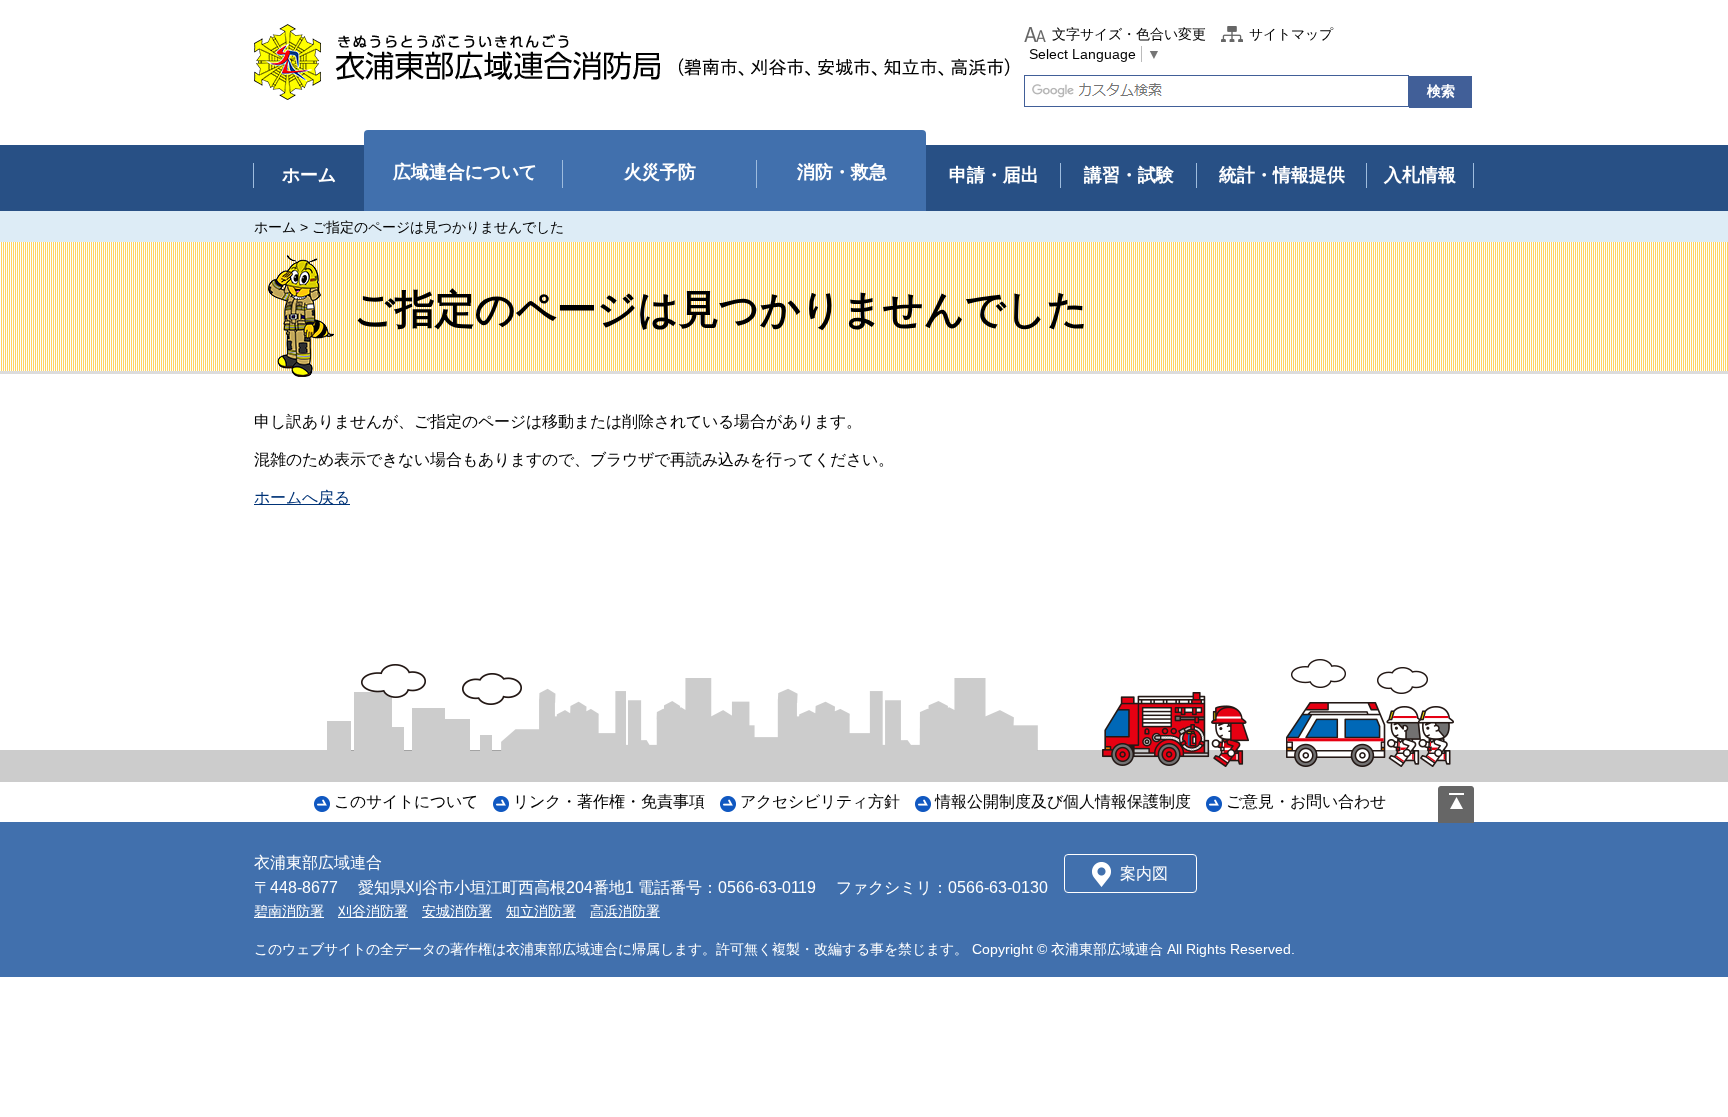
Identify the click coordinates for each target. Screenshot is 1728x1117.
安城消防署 (457, 911)
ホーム (275, 227)
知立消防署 (541, 911)
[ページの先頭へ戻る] (1456, 804)
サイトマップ (1291, 34)
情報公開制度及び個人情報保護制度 (1063, 801)
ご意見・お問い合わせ (1306, 801)
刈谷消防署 (373, 911)
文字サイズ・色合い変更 (1129, 34)
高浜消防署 (625, 911)
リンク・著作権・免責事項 (609, 801)
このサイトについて (406, 801)
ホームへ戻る (302, 497)
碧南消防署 (289, 911)
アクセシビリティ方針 (820, 801)
